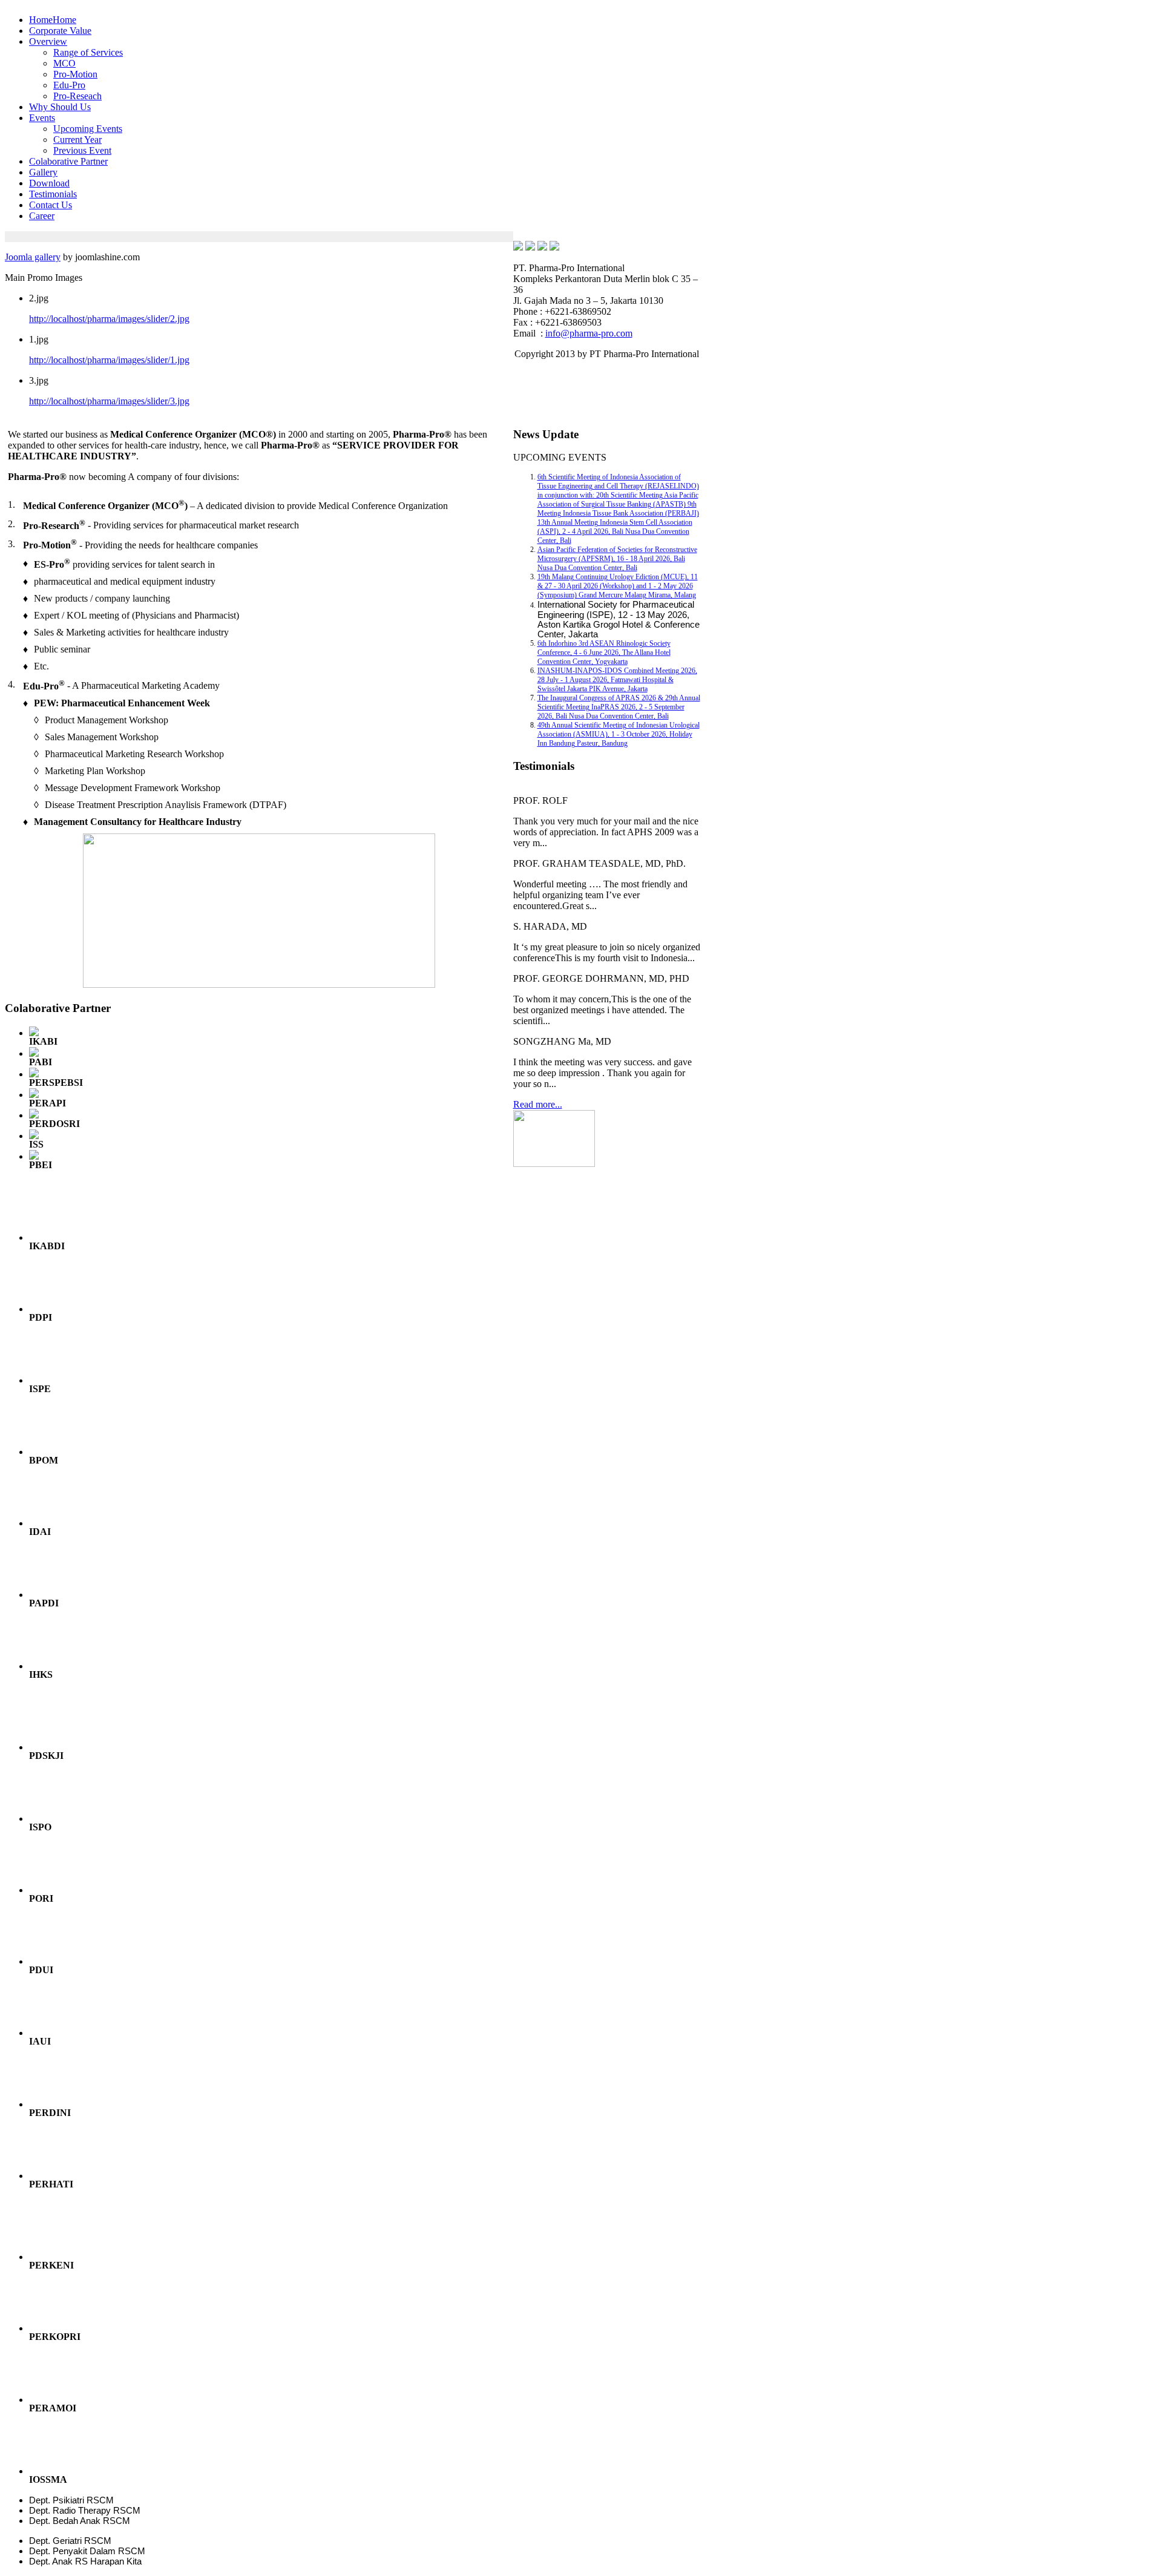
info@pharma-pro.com (589, 333)
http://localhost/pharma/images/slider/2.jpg (109, 319)
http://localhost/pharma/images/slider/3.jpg (109, 401)
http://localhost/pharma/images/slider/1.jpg (109, 360)
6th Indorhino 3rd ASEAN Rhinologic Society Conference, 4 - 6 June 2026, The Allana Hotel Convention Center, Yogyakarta (604, 652)
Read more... (538, 1104)
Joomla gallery (33, 257)
